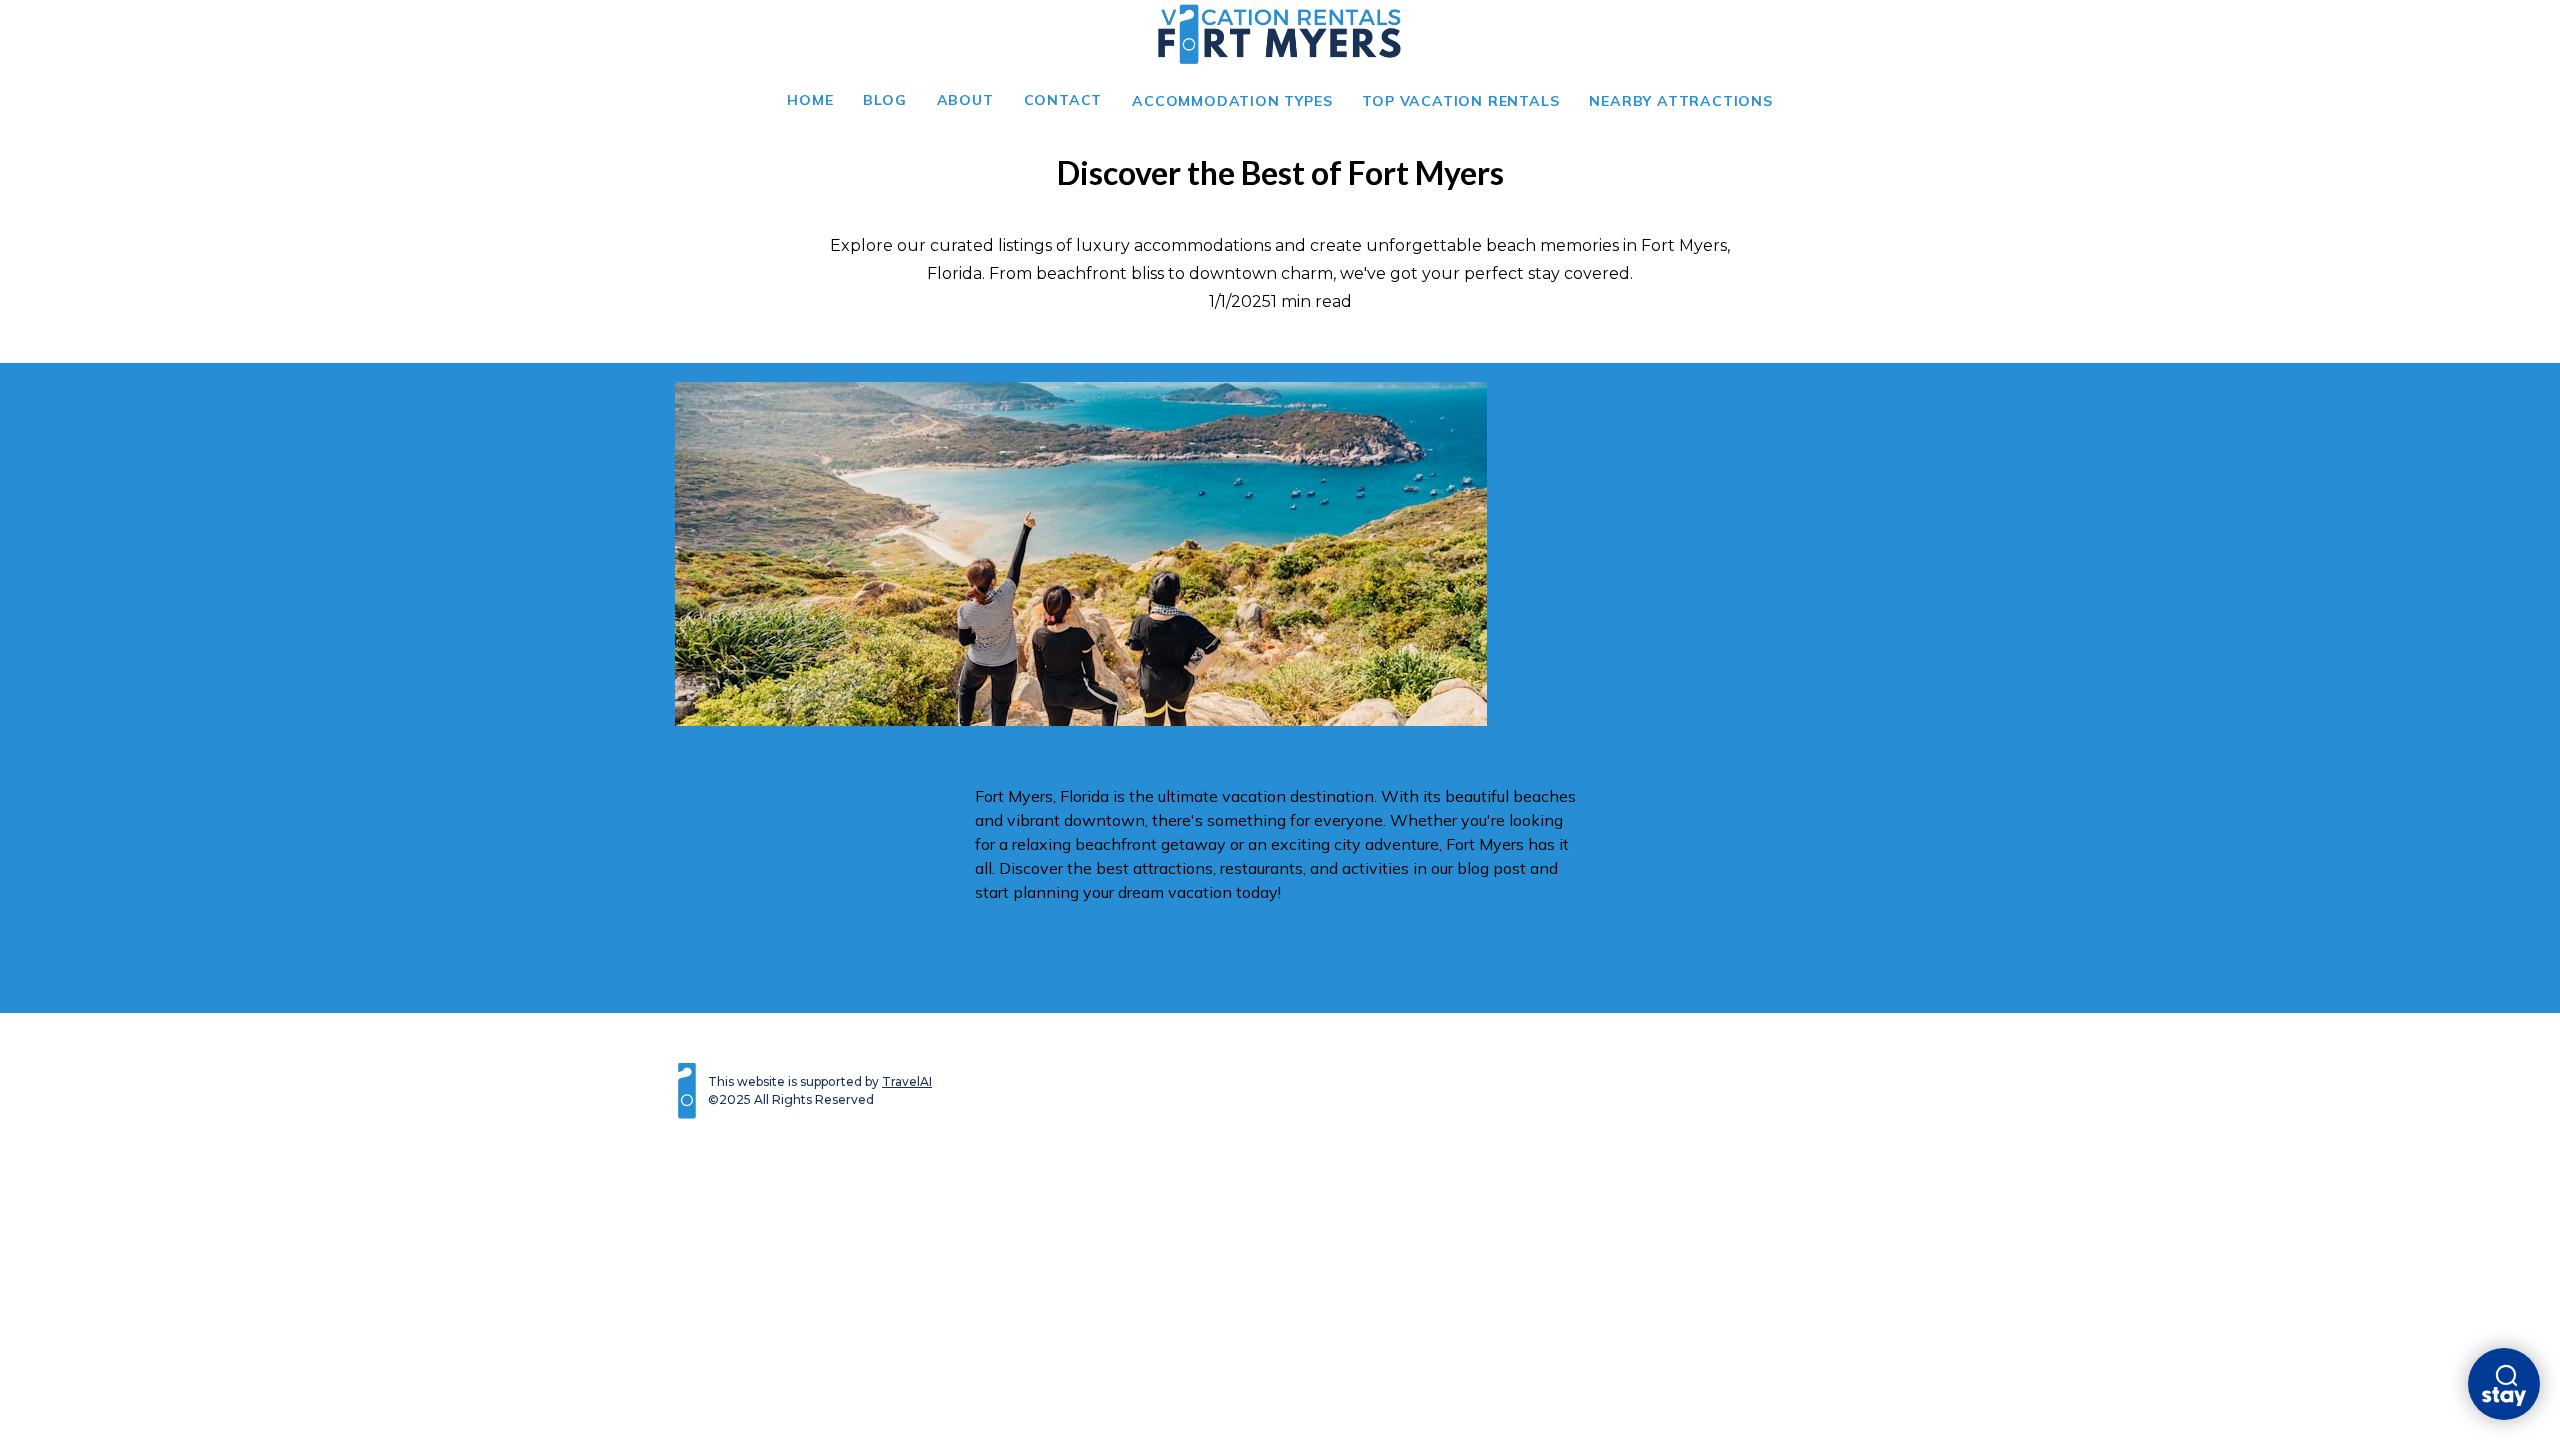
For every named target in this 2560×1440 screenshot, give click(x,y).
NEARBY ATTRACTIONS (1680, 101)
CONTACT (1063, 100)
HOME (810, 100)
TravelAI (907, 1081)
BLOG (884, 100)
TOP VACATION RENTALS (1460, 101)
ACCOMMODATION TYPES (1232, 101)
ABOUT (965, 100)
